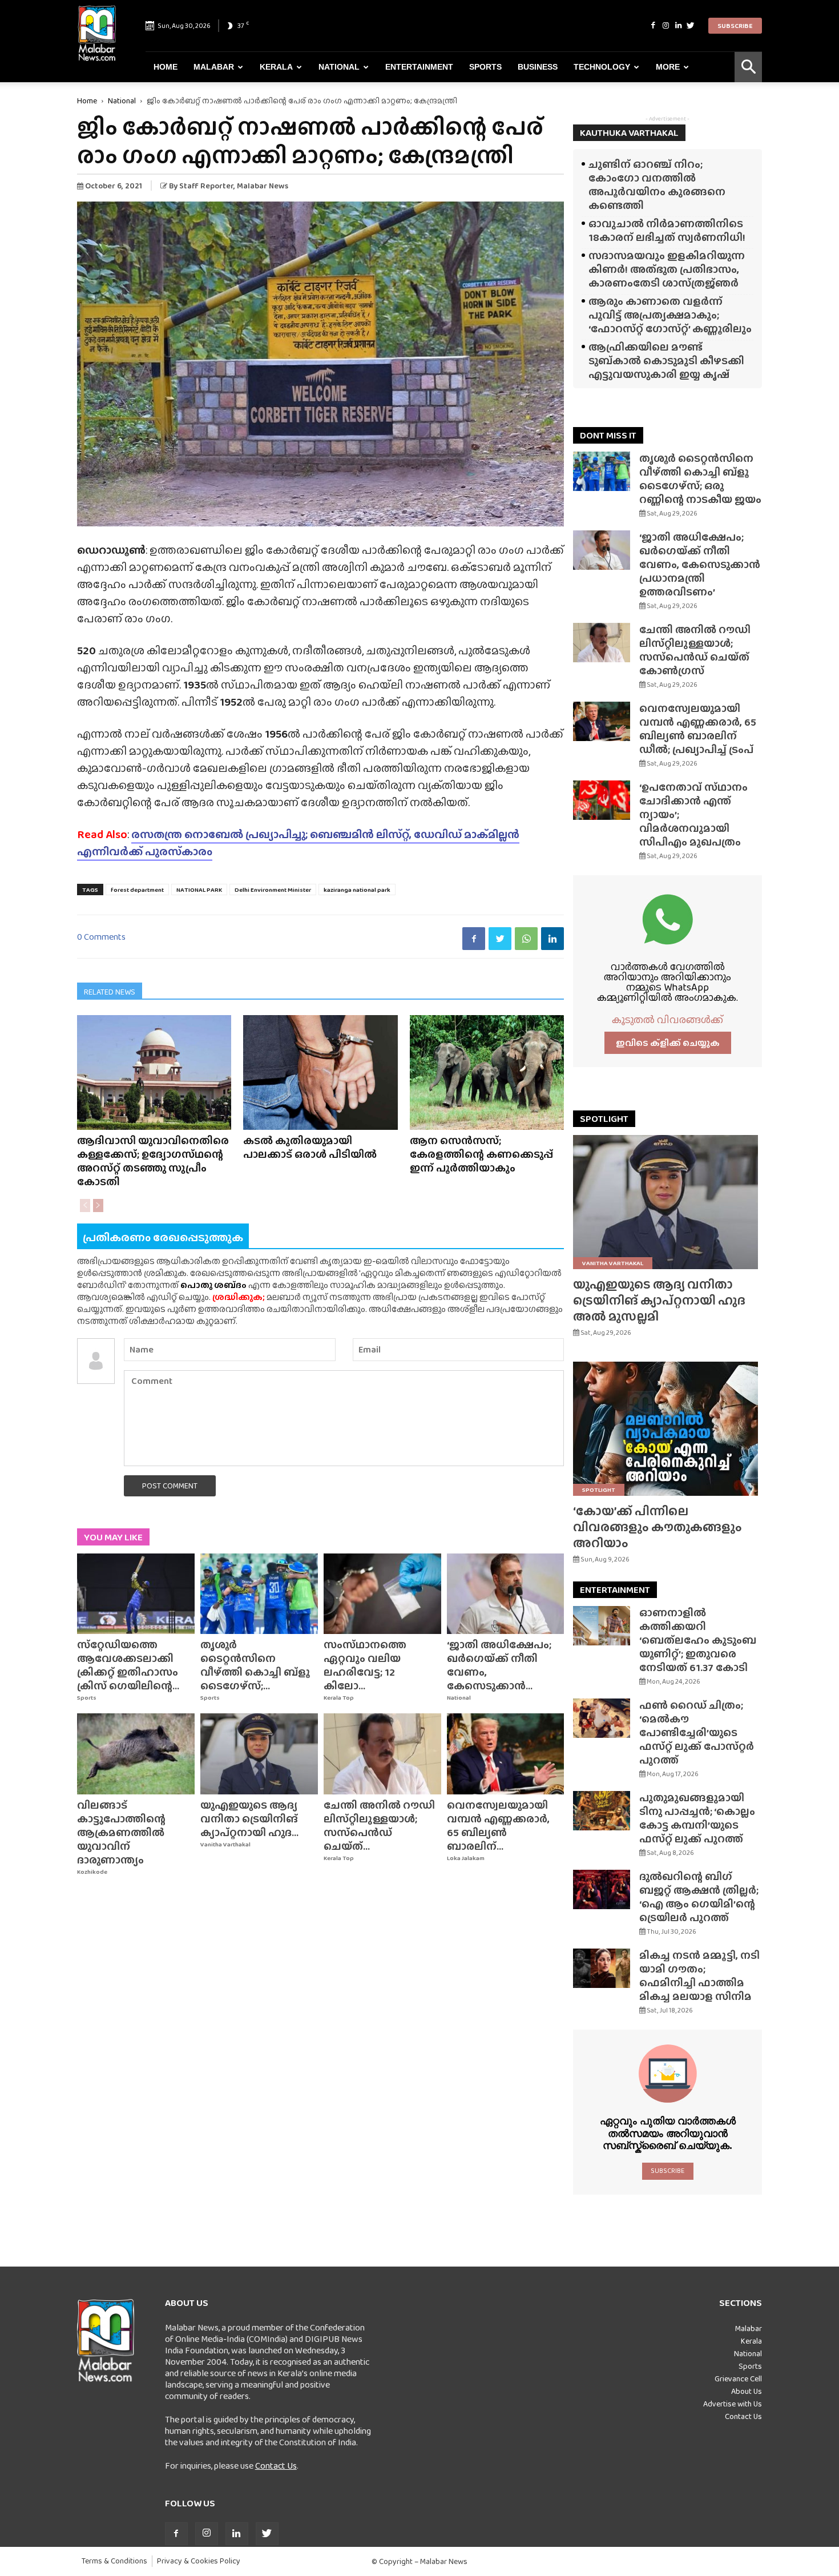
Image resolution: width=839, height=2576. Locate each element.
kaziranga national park (357, 889)
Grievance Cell (738, 2378)
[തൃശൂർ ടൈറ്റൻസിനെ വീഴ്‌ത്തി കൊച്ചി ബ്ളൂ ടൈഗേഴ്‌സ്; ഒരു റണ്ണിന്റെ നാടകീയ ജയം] (259, 1594)
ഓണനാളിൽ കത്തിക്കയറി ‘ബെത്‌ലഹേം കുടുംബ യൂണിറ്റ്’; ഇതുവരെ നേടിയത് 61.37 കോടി (698, 1640)
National (339, 67)
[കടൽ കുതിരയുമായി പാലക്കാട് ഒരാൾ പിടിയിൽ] (320, 1072)
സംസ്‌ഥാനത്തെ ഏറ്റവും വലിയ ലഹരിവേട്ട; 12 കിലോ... (365, 1665)
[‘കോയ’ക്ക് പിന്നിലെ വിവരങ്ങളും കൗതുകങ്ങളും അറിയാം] (667, 1429)
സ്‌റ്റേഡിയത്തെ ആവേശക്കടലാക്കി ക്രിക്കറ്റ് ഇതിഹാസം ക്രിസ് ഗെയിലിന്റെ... (128, 1665)
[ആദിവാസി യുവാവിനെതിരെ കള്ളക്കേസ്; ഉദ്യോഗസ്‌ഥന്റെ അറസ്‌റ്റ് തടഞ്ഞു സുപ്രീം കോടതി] (154, 1072)
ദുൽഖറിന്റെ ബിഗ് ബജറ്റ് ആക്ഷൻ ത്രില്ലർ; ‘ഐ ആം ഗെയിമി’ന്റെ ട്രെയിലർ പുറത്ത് (699, 1897)
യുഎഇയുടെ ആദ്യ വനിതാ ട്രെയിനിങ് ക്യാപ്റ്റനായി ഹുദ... (249, 1819)
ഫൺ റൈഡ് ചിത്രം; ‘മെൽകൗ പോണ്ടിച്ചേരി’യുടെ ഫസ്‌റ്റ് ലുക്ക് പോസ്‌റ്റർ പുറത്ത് (697, 1732)
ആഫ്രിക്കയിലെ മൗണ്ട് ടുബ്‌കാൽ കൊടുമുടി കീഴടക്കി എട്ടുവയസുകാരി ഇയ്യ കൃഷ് (666, 361)
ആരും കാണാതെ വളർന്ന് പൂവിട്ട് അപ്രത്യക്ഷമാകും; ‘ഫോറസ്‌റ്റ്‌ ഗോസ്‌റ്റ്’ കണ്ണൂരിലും (670, 315)
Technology (602, 67)
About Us (747, 2391)
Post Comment (170, 1486)
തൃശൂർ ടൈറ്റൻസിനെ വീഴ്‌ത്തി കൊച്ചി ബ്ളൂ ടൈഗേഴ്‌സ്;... (255, 1665)
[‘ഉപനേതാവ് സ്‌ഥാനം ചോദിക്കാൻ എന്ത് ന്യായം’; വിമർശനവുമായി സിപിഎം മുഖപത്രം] (602, 800)
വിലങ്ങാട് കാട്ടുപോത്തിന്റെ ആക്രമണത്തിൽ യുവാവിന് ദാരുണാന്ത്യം (121, 1832)
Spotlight (599, 1490)
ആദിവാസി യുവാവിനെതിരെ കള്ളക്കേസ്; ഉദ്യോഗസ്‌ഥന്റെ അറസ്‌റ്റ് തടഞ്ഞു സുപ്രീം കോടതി (153, 1161)
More (668, 67)
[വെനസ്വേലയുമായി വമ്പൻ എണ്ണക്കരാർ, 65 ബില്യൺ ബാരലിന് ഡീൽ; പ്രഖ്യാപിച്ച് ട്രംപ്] (506, 1754)
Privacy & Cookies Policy (199, 2561)
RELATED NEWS (110, 992)
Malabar (214, 67)
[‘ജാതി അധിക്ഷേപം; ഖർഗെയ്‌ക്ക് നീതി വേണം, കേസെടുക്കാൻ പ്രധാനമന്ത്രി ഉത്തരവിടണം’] (506, 1594)
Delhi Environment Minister (273, 889)
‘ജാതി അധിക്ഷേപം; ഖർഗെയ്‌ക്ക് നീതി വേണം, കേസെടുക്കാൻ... (499, 1665)
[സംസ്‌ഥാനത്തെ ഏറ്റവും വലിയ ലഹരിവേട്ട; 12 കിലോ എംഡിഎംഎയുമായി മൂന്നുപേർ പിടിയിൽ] (382, 1594)
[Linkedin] (678, 26)
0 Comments (101, 937)
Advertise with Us (733, 2404)
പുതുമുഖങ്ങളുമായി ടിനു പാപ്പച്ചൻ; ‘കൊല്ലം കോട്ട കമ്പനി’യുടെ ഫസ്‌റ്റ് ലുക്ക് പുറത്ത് (697, 1818)
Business (538, 67)
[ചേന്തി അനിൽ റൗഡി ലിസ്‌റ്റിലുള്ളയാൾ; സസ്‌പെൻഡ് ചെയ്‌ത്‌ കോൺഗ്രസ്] (382, 1754)
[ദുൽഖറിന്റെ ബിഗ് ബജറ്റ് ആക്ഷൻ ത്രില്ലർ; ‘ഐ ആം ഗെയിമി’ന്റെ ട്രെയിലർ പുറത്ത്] (602, 1889)
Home (166, 67)
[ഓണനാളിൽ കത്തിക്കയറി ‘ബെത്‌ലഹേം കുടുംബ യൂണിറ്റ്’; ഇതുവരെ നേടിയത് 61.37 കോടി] (602, 1626)
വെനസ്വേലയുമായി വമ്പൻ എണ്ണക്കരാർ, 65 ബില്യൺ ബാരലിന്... (498, 1826)
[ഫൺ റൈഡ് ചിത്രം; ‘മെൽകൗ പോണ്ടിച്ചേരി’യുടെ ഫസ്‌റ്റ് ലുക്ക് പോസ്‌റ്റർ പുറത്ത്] (602, 1718)
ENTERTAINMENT (615, 1590)
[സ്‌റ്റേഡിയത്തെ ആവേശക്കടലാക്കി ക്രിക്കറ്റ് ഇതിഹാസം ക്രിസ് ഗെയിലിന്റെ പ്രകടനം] (136, 1594)
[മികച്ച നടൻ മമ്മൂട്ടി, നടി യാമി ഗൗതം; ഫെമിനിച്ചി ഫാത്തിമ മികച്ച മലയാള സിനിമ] (602, 1968)
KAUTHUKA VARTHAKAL (629, 133)
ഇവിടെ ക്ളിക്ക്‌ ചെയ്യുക (668, 1043)
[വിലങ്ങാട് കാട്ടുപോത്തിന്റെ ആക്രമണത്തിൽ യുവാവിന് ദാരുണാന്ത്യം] (136, 1754)
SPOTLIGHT (604, 1119)
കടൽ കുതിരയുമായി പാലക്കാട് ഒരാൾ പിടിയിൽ (310, 1147)
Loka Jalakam (466, 1858)
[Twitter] (691, 26)
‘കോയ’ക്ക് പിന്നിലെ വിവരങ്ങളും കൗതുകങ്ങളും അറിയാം (658, 1527)
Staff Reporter (206, 186)
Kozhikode (92, 1872)
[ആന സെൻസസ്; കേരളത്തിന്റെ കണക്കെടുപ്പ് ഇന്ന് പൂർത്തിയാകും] (487, 1072)
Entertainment (419, 67)
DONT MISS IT (608, 435)
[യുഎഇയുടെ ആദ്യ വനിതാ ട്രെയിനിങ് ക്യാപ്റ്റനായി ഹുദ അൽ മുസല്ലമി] (259, 1754)
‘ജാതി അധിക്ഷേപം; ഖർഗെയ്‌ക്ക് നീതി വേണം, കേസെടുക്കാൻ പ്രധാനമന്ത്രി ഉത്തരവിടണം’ (700, 564)
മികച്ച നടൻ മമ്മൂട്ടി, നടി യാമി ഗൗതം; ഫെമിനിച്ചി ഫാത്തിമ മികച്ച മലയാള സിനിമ (699, 1976)
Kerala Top (339, 1698)
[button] (748, 67)
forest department (137, 889)
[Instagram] (665, 26)
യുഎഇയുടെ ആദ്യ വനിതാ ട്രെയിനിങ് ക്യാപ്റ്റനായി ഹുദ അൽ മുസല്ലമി (659, 1300)
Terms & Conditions (114, 2561)
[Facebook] (653, 26)
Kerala (276, 67)
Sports (485, 67)
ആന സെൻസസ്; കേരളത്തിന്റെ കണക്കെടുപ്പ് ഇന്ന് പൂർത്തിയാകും (481, 1154)
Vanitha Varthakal (225, 1844)
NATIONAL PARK (199, 889)
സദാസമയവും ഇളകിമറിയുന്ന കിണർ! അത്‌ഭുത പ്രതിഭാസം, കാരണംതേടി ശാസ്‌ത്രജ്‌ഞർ (667, 269)
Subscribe (735, 26)
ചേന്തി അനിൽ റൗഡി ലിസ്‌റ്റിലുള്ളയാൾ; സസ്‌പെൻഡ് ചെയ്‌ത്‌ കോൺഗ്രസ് (695, 650)
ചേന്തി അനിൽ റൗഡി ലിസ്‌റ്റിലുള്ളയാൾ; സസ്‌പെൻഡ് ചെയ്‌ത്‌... (379, 1826)
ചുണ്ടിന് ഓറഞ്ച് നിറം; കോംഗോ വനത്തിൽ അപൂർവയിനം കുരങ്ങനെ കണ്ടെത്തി (657, 185)
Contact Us (276, 2466)
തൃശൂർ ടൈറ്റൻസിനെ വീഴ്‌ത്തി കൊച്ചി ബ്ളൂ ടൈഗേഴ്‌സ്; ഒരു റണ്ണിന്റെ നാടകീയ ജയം (700, 479)
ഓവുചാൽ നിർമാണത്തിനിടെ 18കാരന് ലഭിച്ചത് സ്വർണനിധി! (667, 230)
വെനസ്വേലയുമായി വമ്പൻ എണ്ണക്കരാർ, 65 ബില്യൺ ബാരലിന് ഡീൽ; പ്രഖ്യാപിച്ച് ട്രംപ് (698, 729)
